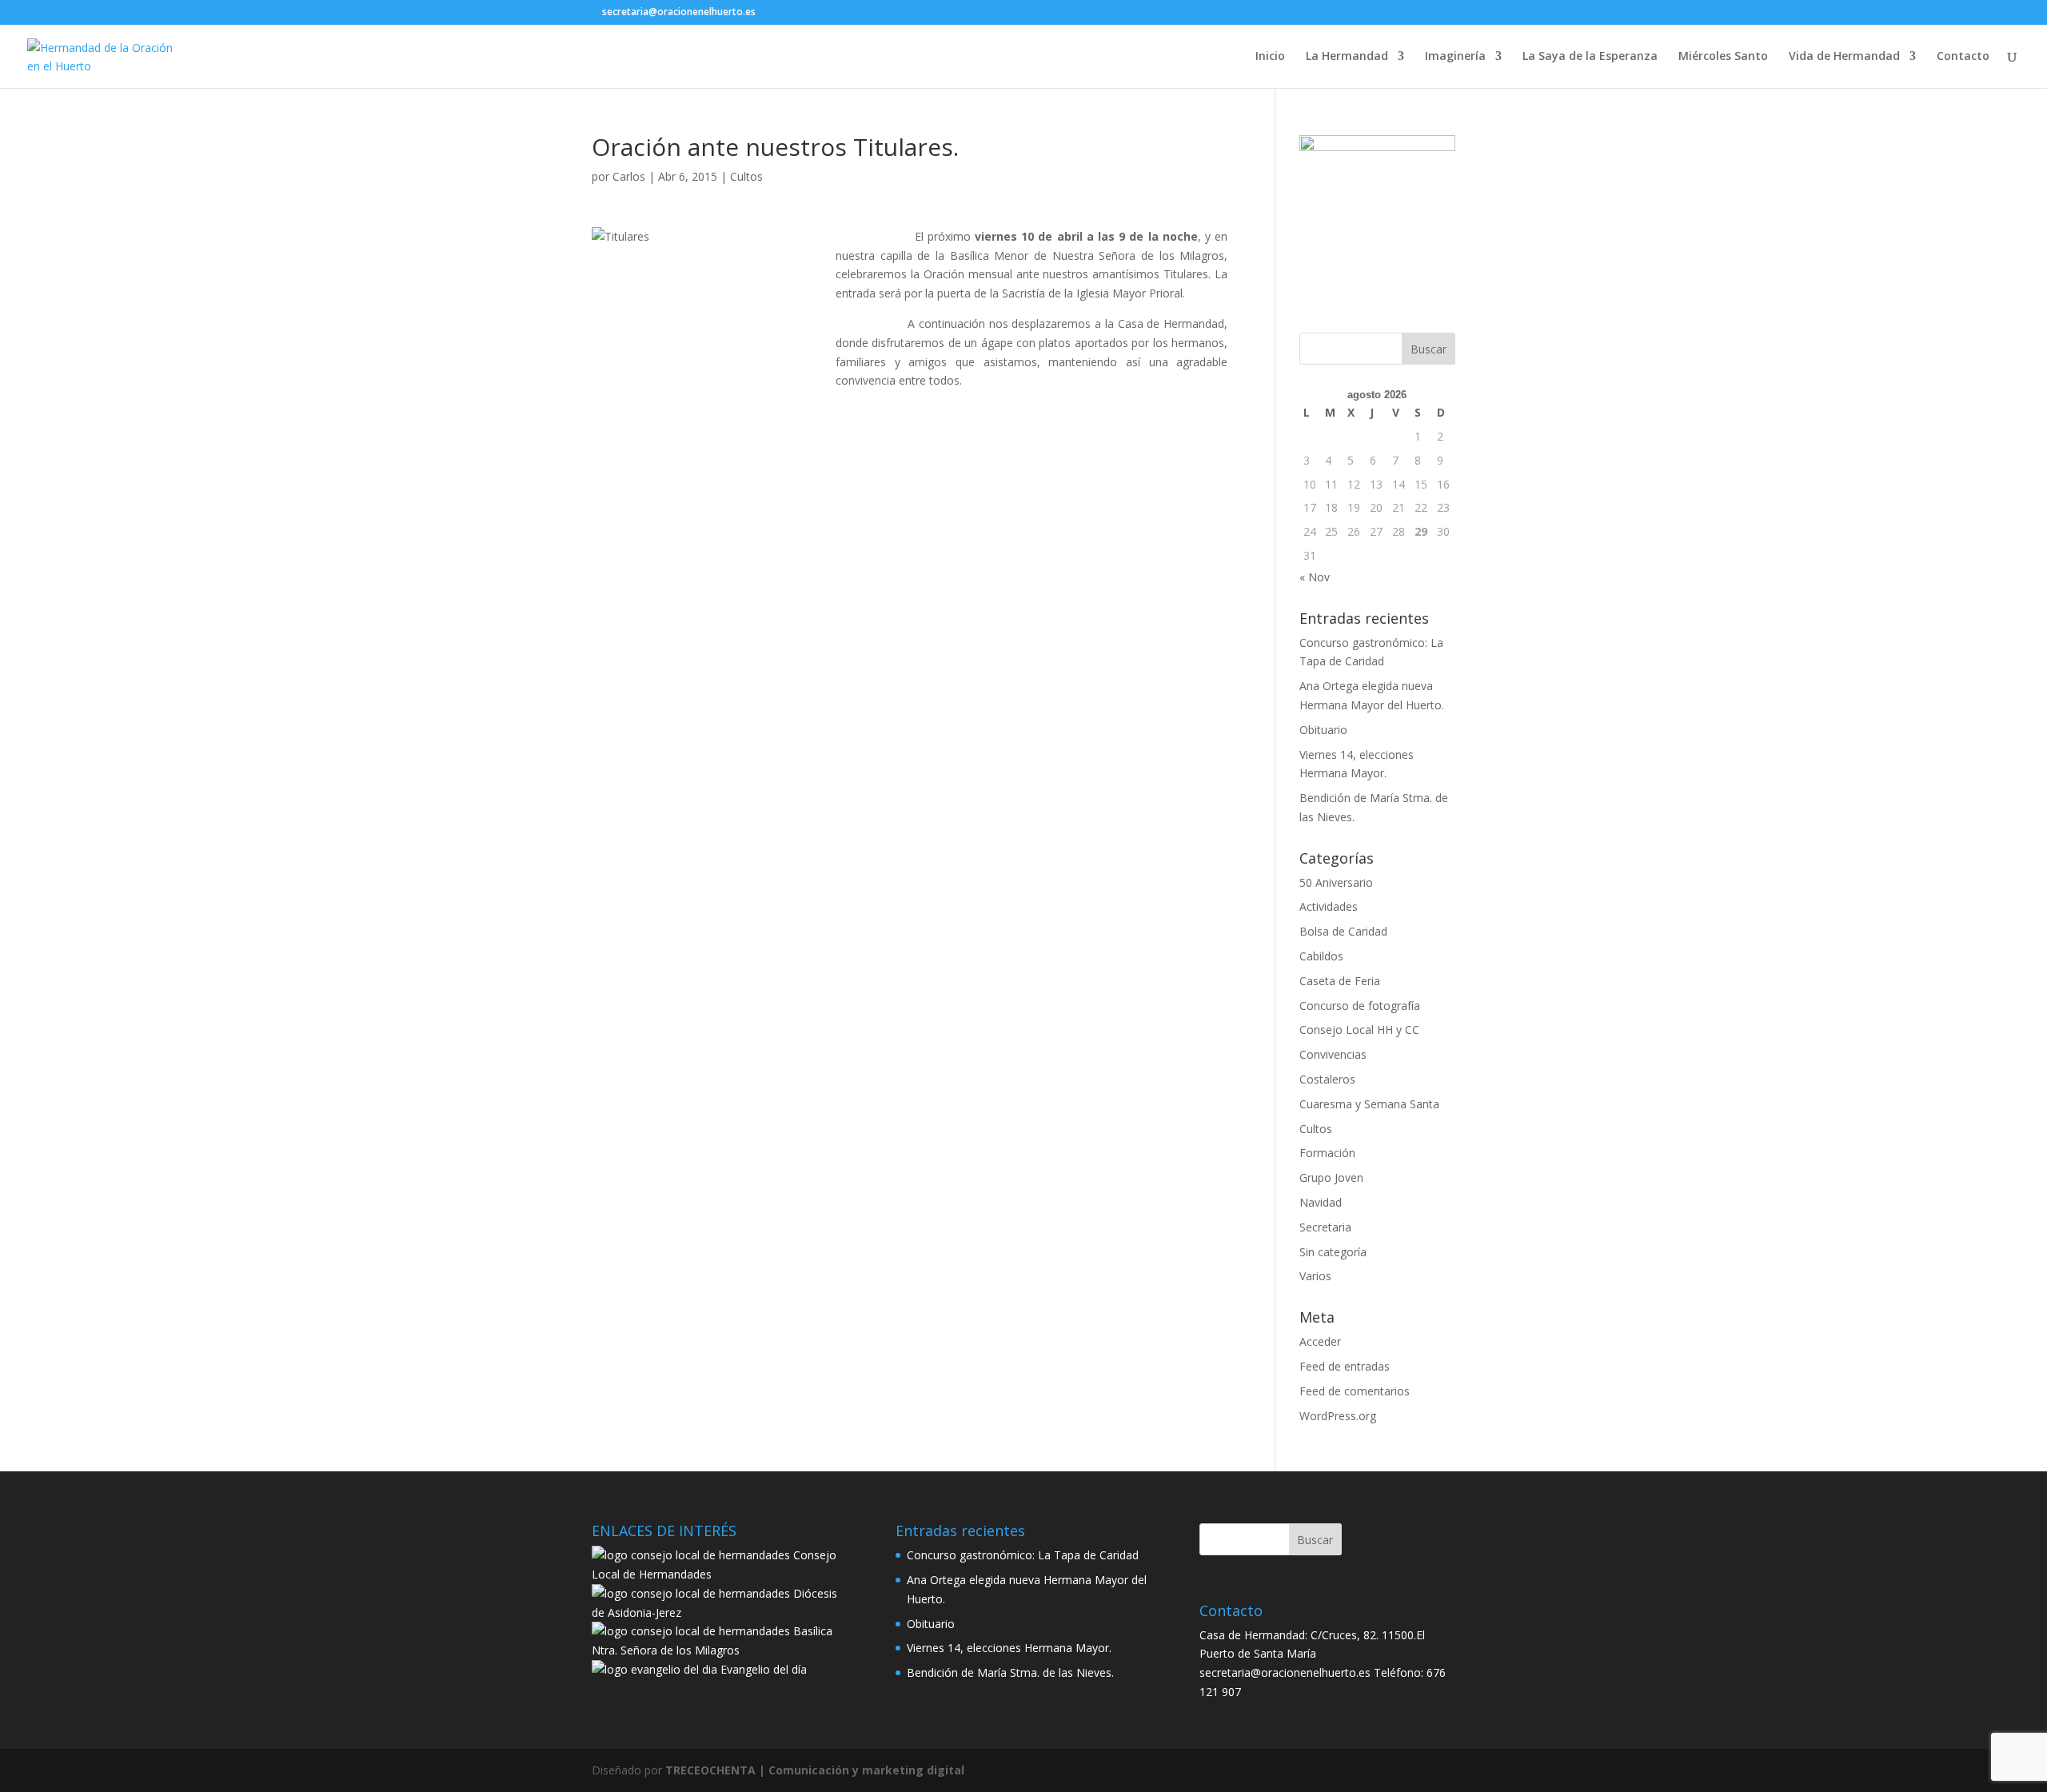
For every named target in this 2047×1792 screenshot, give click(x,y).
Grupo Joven (1331, 1177)
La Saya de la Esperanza (1590, 57)
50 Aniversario (1336, 882)
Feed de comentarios (1355, 1391)
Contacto (1963, 57)
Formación (1327, 1153)
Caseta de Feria (1340, 981)
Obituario (1323, 730)
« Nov (1315, 577)
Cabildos (1321, 956)
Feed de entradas (1345, 1366)
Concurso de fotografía (1360, 1006)
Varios (1315, 1276)
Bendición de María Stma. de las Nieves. (1010, 1672)
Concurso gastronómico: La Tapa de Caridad (1023, 1555)
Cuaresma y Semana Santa (1369, 1104)
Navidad (1321, 1202)
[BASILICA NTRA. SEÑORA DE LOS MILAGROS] (691, 1631)
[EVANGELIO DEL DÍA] (654, 1669)
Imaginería (1455, 57)
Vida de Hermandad (1844, 57)
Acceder (1320, 1341)
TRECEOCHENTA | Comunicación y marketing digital (815, 1770)
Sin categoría (1333, 1252)
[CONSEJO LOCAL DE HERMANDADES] (691, 1555)
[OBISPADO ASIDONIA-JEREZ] (691, 1593)
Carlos (629, 176)
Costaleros (1327, 1079)
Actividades (1329, 906)
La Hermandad (1347, 57)
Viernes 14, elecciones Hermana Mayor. (1009, 1648)
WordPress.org (1338, 1416)
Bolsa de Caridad (1343, 931)
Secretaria (1325, 1227)
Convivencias (1333, 1054)
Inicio (1270, 57)
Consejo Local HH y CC (1359, 1030)
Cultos (746, 176)
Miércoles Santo (1723, 57)
